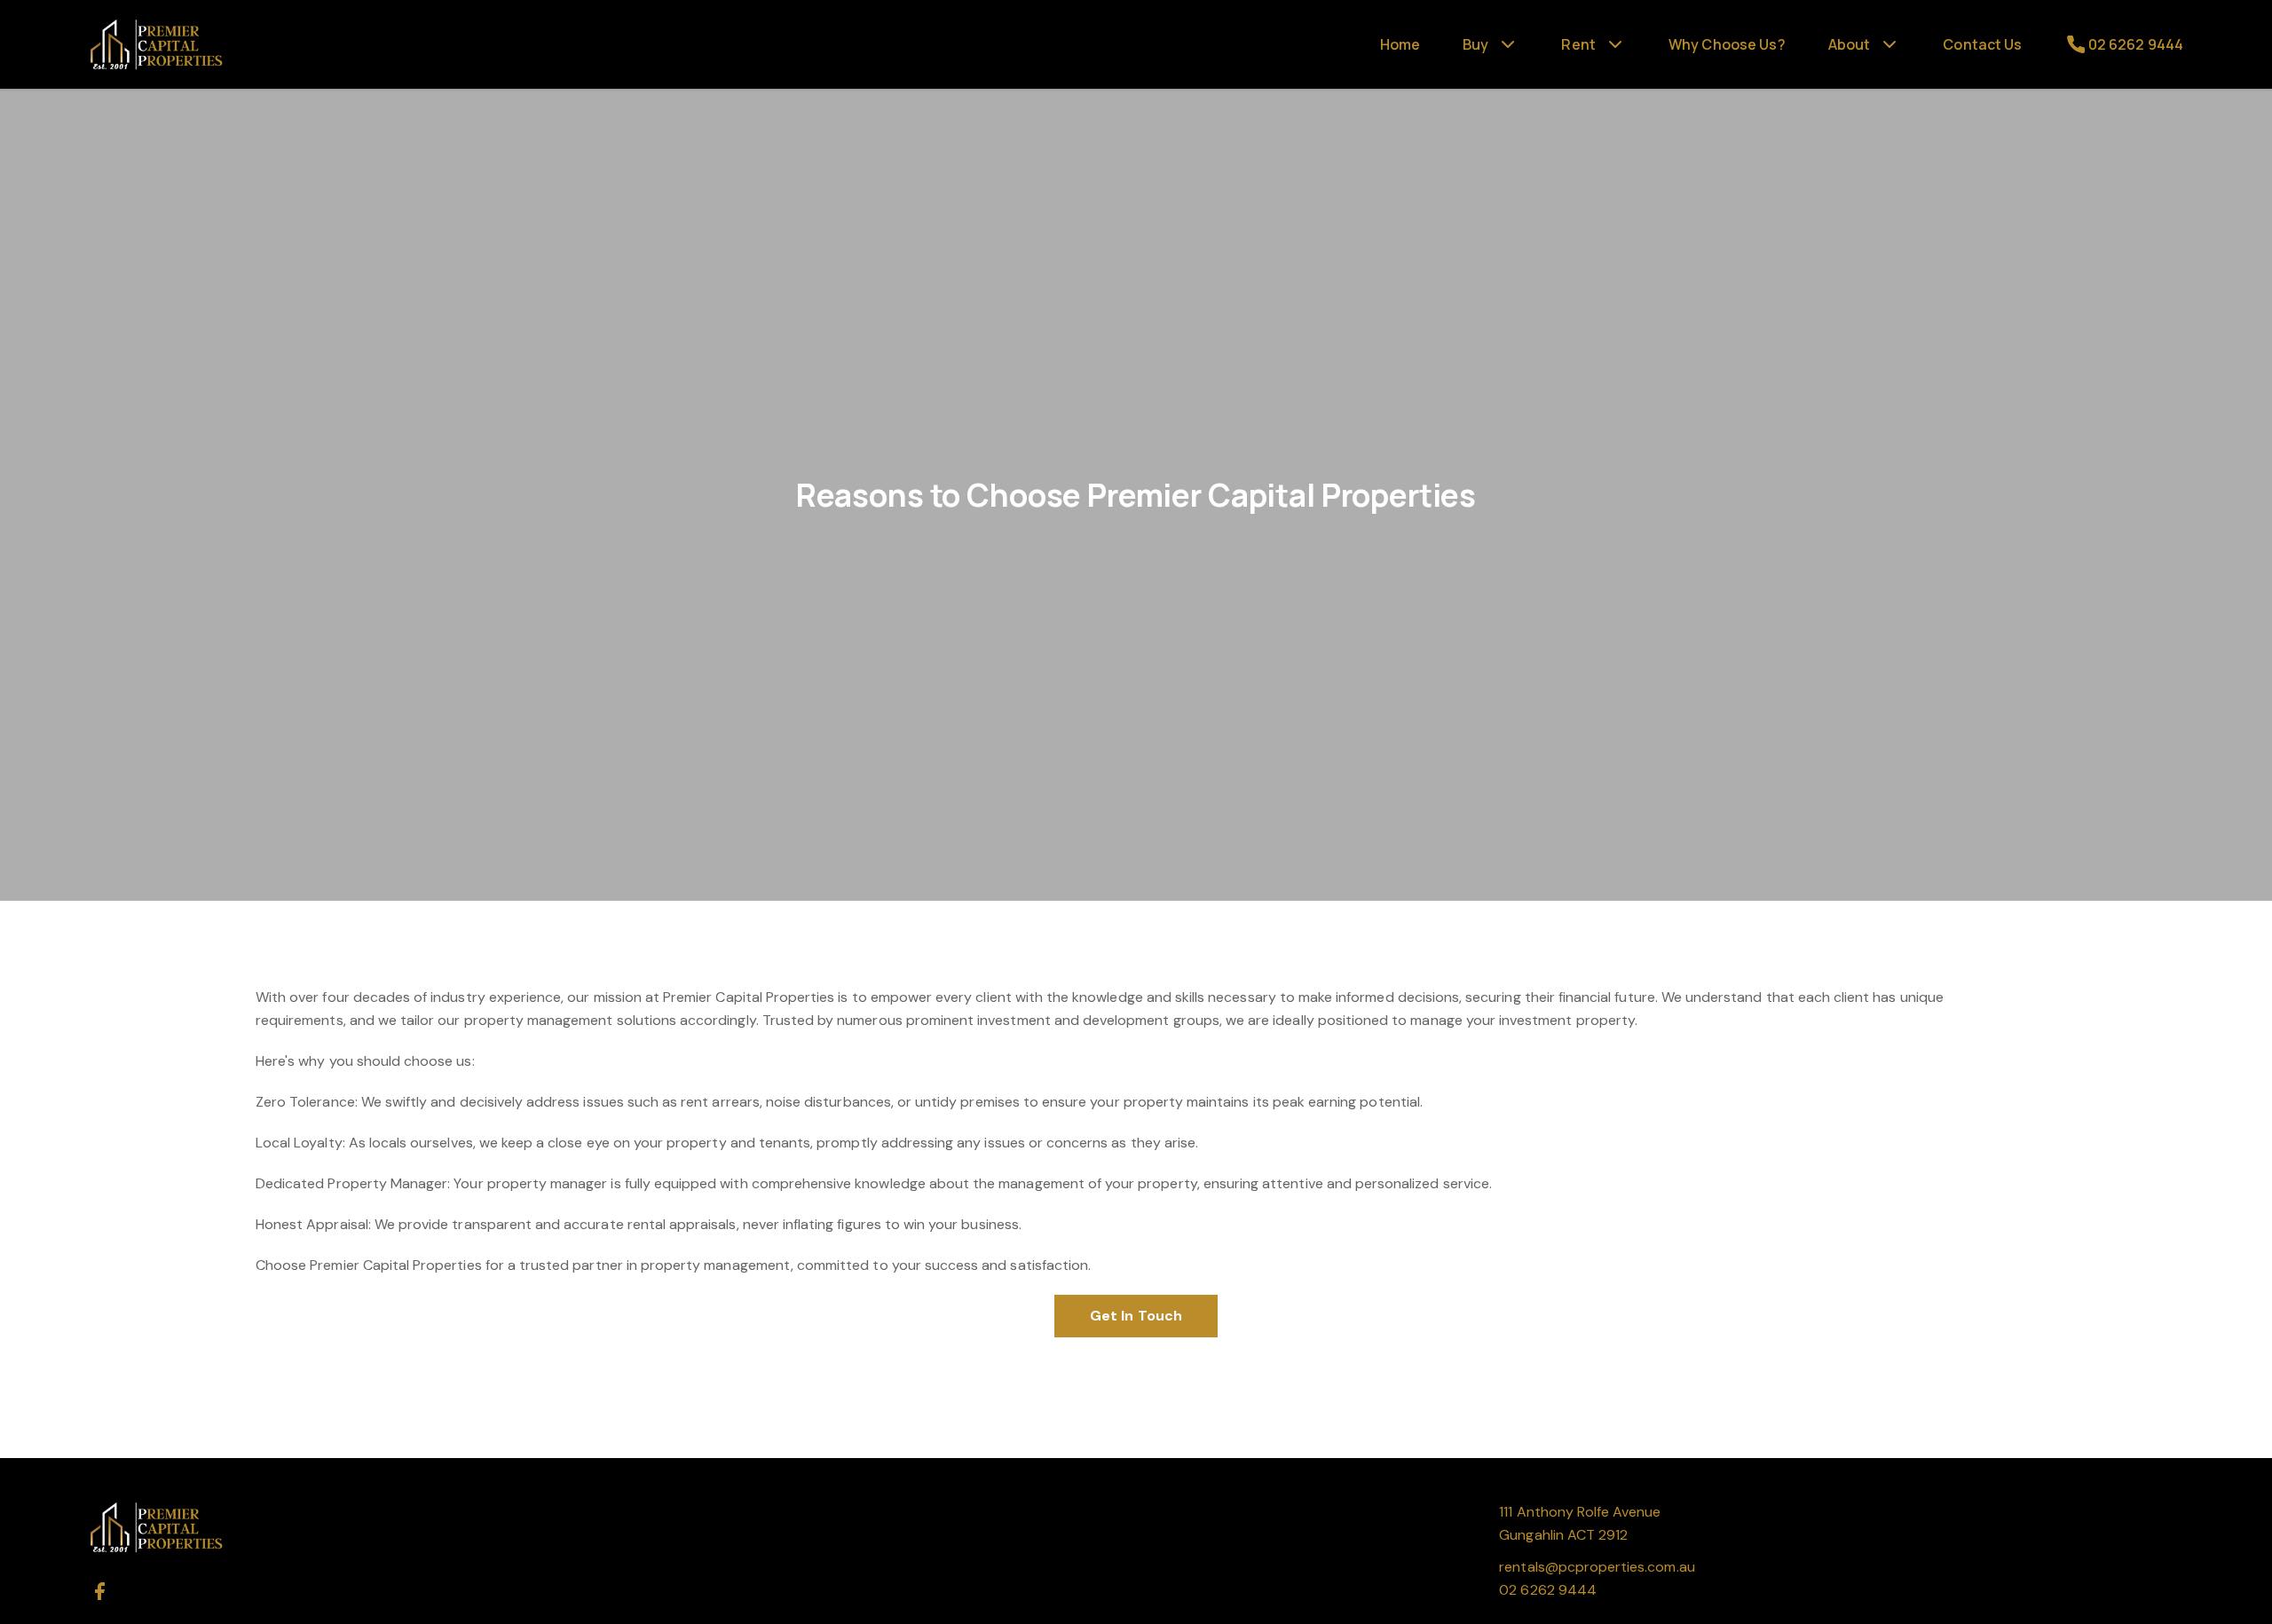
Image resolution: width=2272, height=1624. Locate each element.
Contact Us (1982, 44)
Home (1400, 44)
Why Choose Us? (1727, 44)
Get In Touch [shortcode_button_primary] (1136, 1316)
